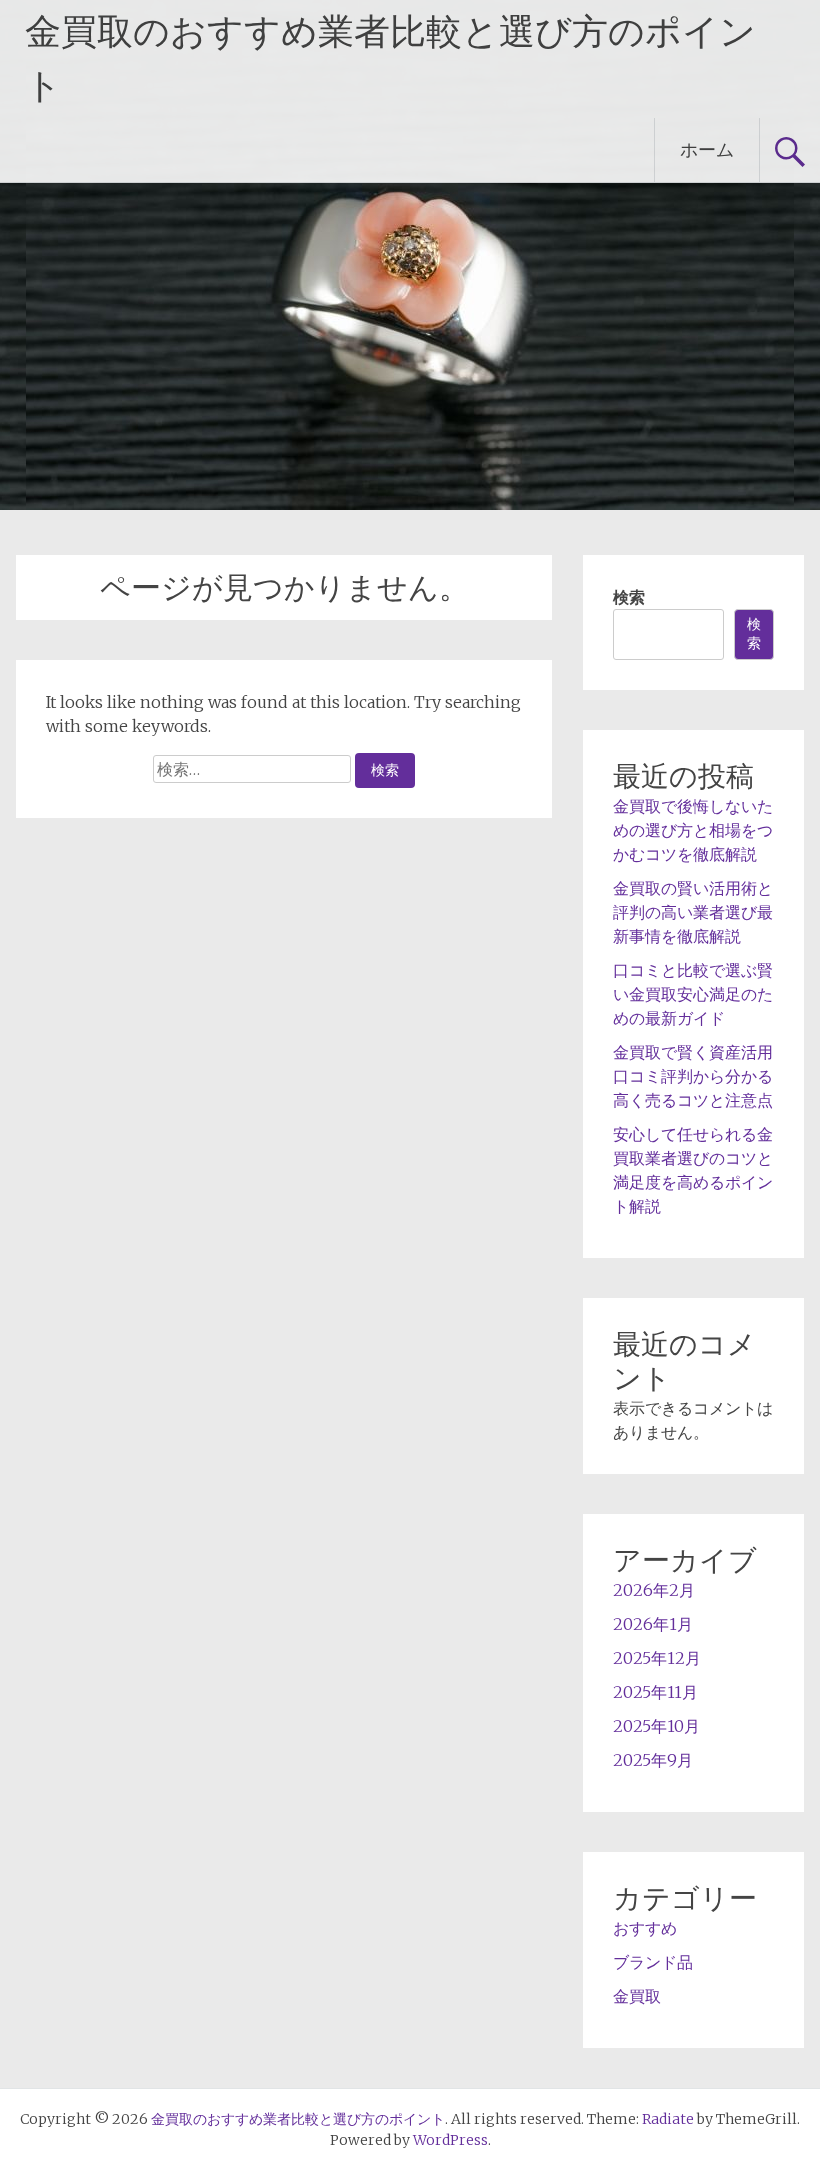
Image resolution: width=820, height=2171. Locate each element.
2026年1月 (653, 1624)
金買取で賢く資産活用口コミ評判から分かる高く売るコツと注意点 (693, 1076)
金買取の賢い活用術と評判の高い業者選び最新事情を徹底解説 (693, 912)
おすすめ (645, 1928)
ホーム (707, 149)
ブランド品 (653, 1962)
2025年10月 (656, 1726)
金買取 (637, 1996)
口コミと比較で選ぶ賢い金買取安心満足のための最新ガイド (693, 994)
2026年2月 (654, 1590)
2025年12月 (657, 1658)
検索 (629, 597)
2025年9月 (653, 1760)
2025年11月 (655, 1692)
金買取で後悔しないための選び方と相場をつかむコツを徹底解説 (693, 830)
